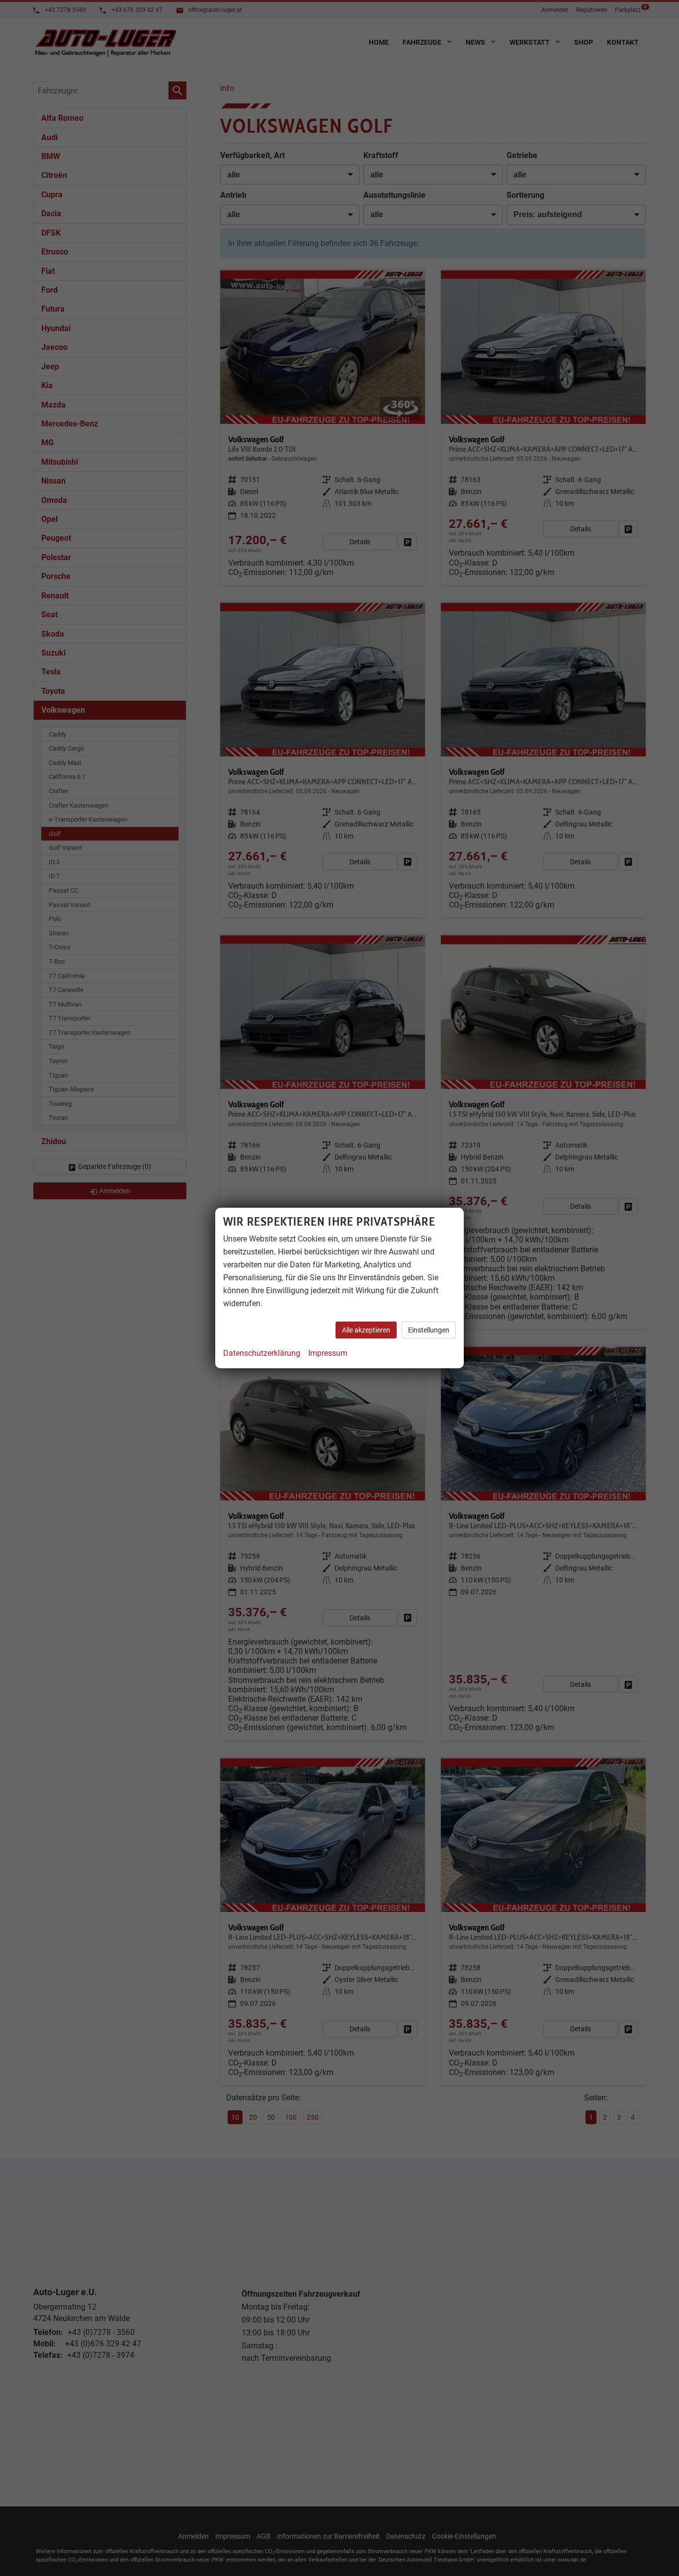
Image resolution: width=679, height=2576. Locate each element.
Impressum (328, 1353)
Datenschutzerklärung (262, 1353)
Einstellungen (429, 1330)
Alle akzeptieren (366, 1330)
